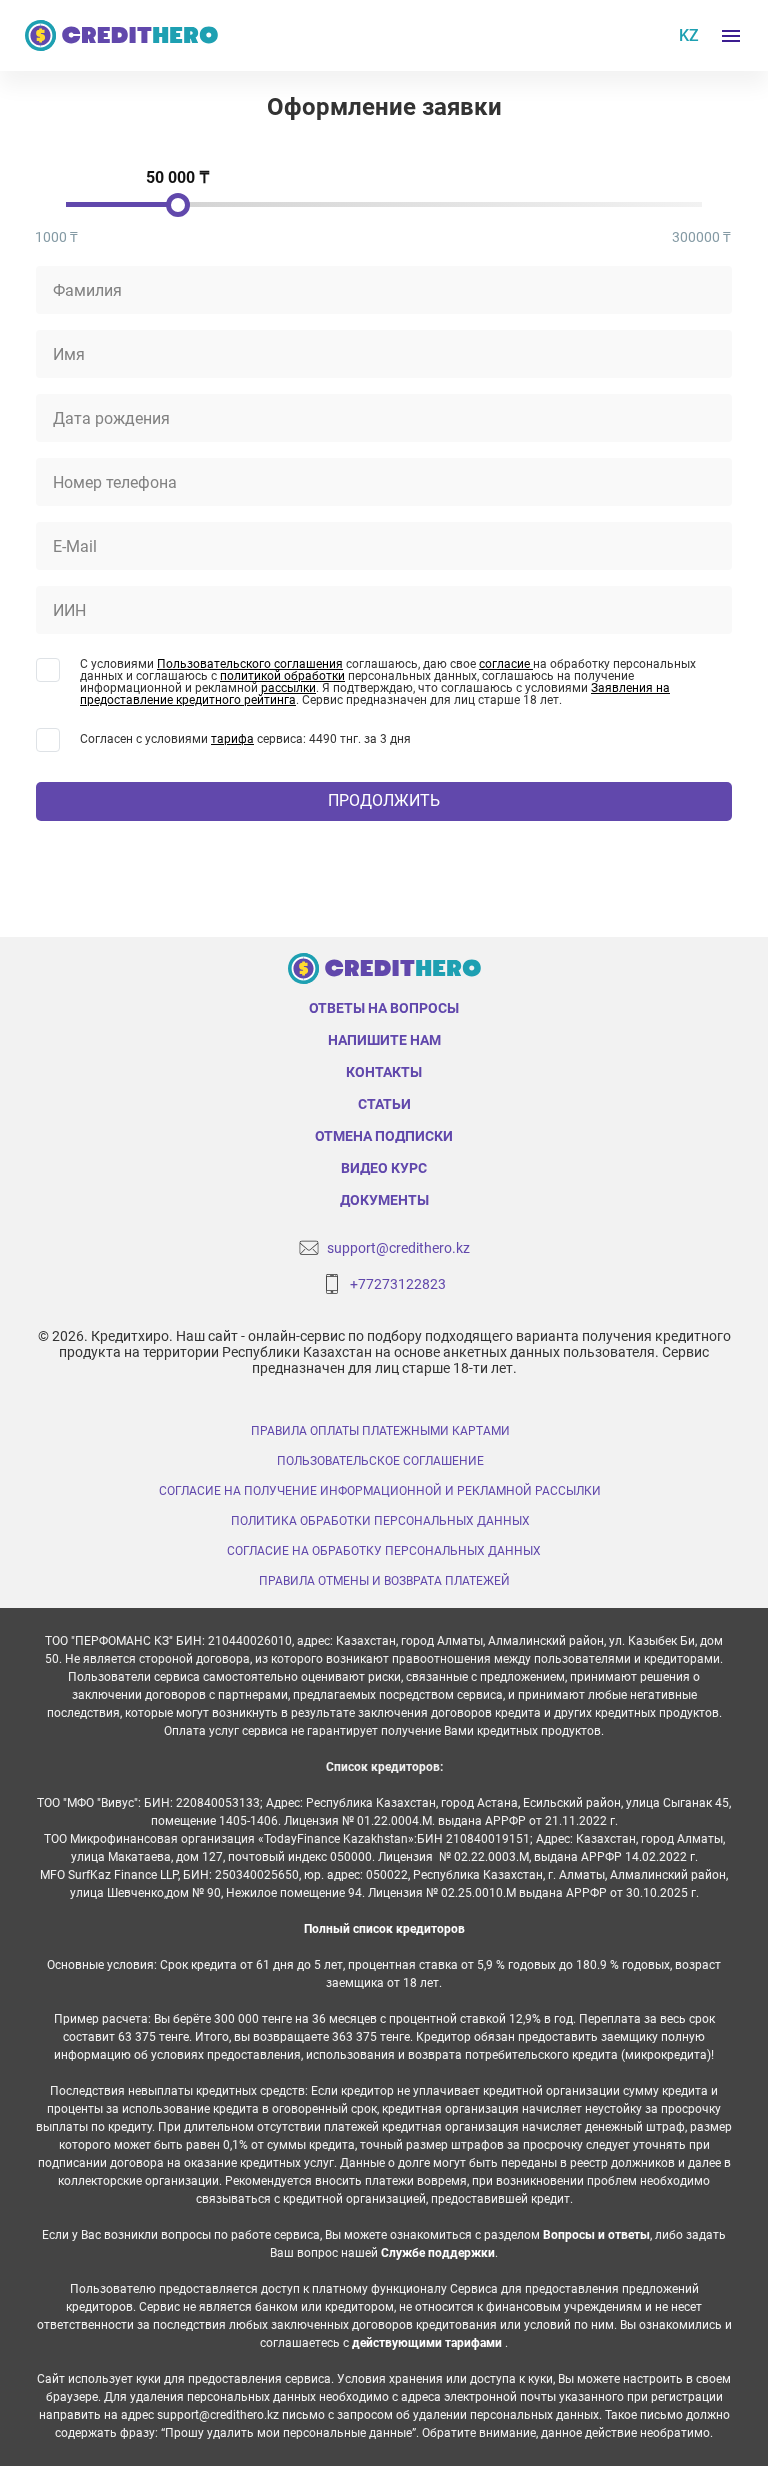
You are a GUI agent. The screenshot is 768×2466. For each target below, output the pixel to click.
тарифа (232, 739)
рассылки (288, 688)
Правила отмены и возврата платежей (384, 1581)
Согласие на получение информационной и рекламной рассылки (380, 1491)
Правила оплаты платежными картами (380, 1431)
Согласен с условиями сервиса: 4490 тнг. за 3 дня (245, 739)
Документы (384, 1200)
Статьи (384, 1104)
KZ (689, 35)
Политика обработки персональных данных (380, 1521)
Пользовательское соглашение (380, 1461)
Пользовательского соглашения (250, 664)
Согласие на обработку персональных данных (384, 1551)
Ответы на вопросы (384, 1008)
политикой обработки (282, 676)
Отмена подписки (384, 1136)
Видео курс (384, 1168)
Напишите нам (384, 1040)
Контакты (384, 1072)
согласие (506, 664)
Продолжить (384, 800)
